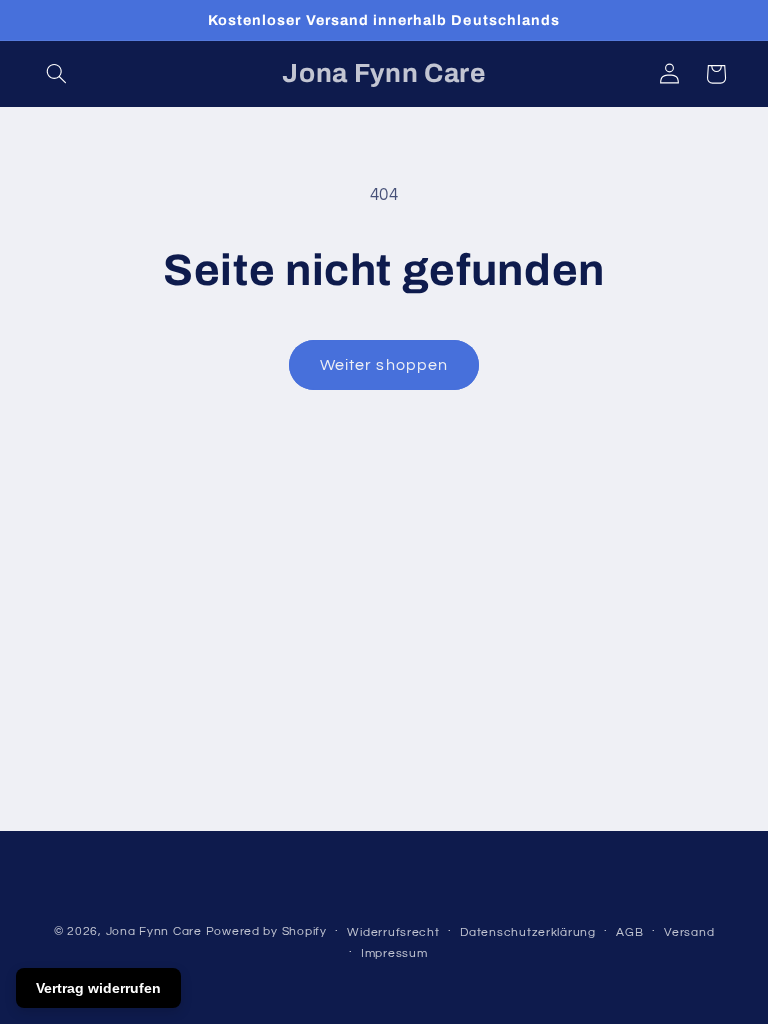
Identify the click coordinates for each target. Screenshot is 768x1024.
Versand (689, 932)
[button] (57, 74)
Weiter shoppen (384, 365)
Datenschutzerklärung (528, 932)
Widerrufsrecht (393, 932)
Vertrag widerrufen (98, 988)
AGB (629, 932)
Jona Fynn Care (154, 931)
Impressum (394, 953)
